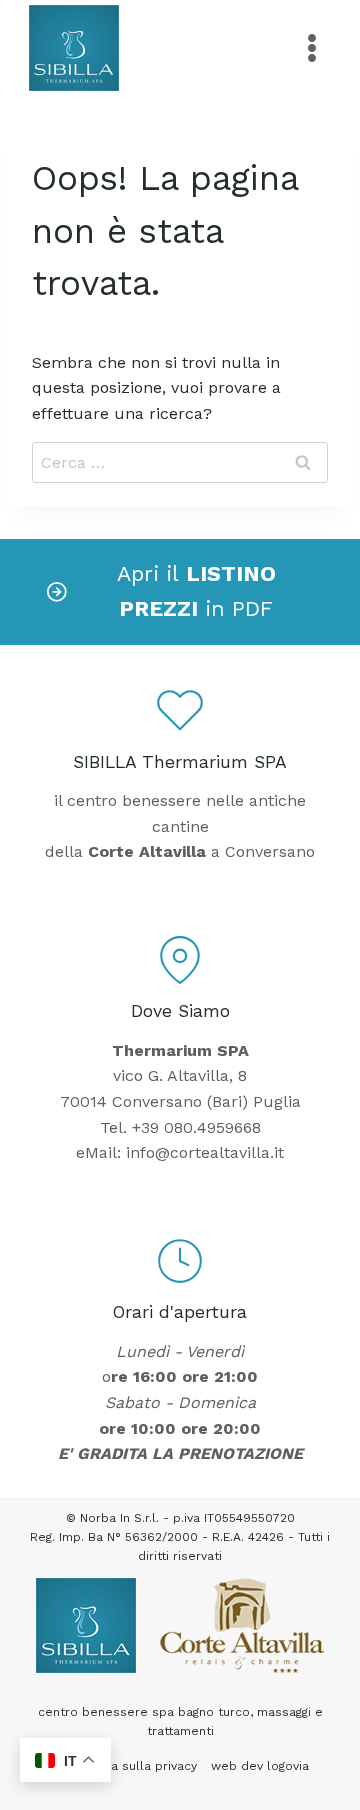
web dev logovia (260, 1766)
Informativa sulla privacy (124, 1766)
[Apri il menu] (311, 47)
